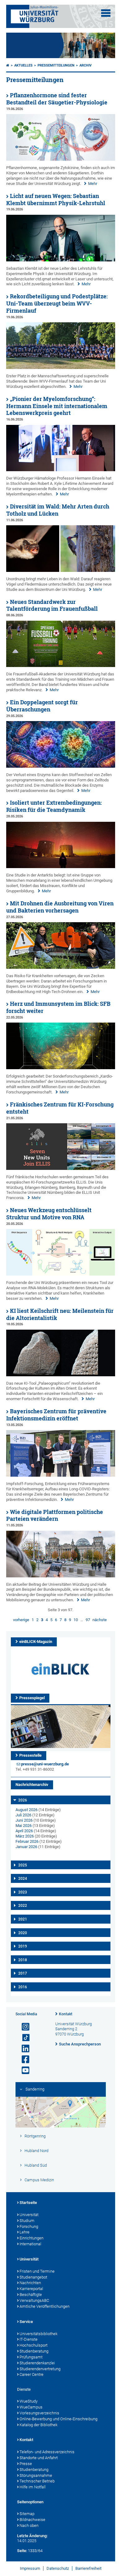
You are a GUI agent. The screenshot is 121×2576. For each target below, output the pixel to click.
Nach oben (29, 2525)
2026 (23, 1800)
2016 (23, 1987)
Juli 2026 (23, 1815)
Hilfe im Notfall (33, 2487)
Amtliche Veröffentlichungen (45, 2306)
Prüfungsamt (31, 2357)
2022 (23, 1906)
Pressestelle (30, 1755)
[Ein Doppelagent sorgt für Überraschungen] (61, 766)
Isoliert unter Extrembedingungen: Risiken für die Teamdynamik (54, 806)
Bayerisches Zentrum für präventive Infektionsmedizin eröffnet (56, 1415)
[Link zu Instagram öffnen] (23, 2027)
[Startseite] (8, 65)
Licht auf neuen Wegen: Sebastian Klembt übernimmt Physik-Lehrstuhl (56, 200)
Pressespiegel (32, 1698)
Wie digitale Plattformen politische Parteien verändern (55, 1516)
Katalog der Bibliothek (38, 2425)
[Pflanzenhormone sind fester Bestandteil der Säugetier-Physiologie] (61, 159)
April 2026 (24, 1831)
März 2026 (25, 1836)
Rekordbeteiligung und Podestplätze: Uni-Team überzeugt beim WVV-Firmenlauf (57, 304)
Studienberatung (34, 2351)
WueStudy (29, 2401)
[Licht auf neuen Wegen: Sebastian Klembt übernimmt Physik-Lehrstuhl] (61, 260)
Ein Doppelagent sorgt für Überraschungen (42, 706)
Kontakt (66, 2014)
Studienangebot (33, 2277)
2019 (23, 1946)
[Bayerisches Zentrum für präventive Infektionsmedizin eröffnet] (61, 1475)
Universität (29, 2215)
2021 (23, 1919)
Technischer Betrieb (37, 2481)
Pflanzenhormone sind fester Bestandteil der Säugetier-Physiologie (57, 99)
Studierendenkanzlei (37, 2363)
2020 (23, 1933)
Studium (27, 2221)
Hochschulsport (34, 2345)
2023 (23, 1892)
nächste (100, 1620)
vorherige (21, 1620)
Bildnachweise (32, 2520)
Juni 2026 (24, 1820)
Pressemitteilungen (56, 65)
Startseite (28, 2203)
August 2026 (27, 1810)
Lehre (25, 2232)
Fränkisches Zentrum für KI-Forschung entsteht (60, 1108)
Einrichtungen (31, 2238)
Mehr (93, 184)
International (30, 2244)
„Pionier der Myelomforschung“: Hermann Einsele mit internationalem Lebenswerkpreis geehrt (57, 406)
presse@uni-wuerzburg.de (45, 1764)
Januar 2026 (26, 1847)
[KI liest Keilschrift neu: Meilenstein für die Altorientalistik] (61, 1375)
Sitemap (27, 2514)
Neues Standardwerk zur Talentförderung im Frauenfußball (52, 605)
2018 (23, 1960)
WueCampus (31, 2407)
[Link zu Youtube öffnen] (23, 2070)
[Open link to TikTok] (23, 2038)
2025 (23, 1865)
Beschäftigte (31, 2295)
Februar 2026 (27, 1841)
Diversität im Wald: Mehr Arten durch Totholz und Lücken (58, 510)
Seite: (22, 2551)
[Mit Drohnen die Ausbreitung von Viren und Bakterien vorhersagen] (61, 967)
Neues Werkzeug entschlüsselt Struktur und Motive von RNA (49, 1214)
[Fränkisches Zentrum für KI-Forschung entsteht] (61, 1168)
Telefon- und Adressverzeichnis (47, 2452)
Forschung (29, 2226)
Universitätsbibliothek (38, 2334)
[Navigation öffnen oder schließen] (106, 13)
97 (88, 1620)
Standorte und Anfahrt (39, 2458)
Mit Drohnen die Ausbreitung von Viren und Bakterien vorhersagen (60, 907)
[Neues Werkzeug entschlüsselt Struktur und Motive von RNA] (61, 1274)
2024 (23, 1879)
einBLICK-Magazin (36, 1642)
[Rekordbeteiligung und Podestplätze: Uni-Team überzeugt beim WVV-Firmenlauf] (61, 368)
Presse (26, 2464)
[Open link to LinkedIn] (23, 2049)
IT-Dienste (29, 2339)
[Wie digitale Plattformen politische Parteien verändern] (61, 1576)
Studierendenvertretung (40, 2369)
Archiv (85, 65)
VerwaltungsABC (34, 2300)
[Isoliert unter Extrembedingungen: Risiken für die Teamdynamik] (61, 867)
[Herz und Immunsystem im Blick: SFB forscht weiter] (61, 1068)
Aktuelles (23, 65)
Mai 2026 (24, 1826)
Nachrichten (30, 2283)
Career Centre (31, 2374)
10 (76, 1620)
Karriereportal (31, 2289)
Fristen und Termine (37, 2271)
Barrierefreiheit (88, 2568)
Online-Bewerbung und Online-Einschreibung (58, 2419)
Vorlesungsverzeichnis (39, 2413)
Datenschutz (58, 2568)
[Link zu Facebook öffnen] (23, 2060)
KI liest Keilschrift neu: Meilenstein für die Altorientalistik (60, 1314)
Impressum (30, 2568)
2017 (23, 1973)
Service (26, 2322)
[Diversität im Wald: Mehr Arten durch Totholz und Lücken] (61, 570)
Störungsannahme (36, 2475)
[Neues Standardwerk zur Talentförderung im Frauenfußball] (61, 666)
